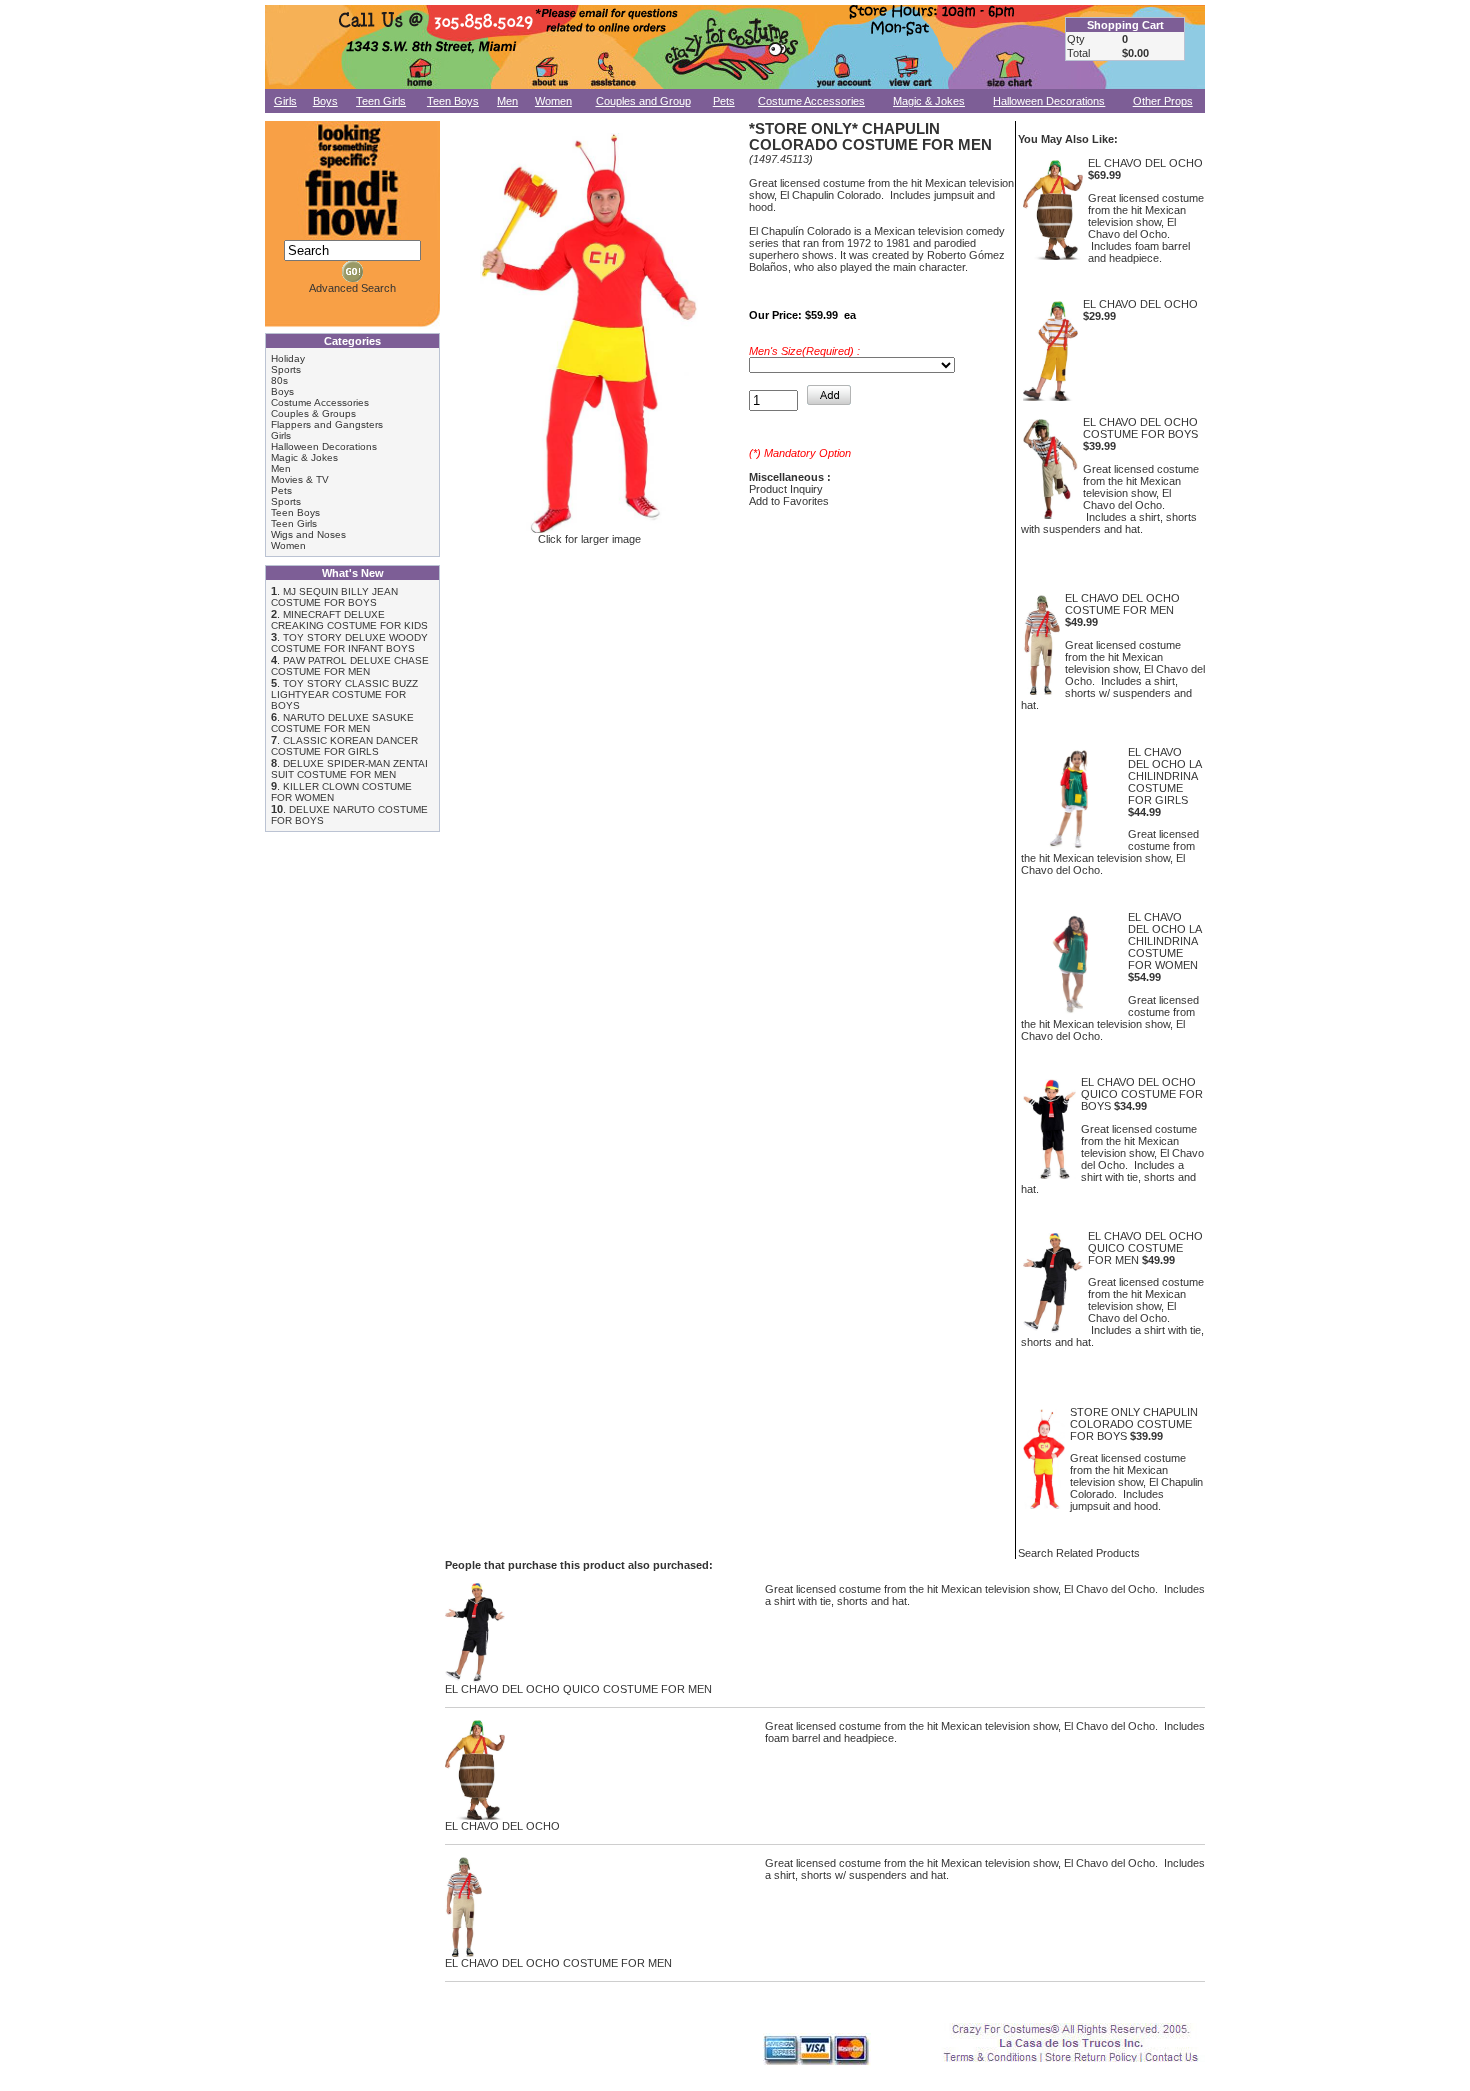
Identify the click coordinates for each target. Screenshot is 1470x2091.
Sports (286, 369)
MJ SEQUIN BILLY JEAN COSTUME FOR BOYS (334, 597)
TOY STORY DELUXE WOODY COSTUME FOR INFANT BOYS (349, 643)
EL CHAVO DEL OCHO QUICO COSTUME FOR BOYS (1142, 1094)
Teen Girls (381, 101)
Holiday (288, 358)
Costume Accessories (811, 101)
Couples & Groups (313, 413)
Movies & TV (300, 479)
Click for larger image (589, 539)
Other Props (1163, 101)
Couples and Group (643, 101)
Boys (325, 101)
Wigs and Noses (308, 534)
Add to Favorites (789, 501)
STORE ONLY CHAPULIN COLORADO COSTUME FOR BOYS (1134, 1424)
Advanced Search (352, 288)
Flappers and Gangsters (327, 424)
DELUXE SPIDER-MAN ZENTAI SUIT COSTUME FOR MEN (349, 769)
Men (507, 101)
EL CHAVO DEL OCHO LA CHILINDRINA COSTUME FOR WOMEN (1164, 941)
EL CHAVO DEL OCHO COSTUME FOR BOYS (1140, 428)
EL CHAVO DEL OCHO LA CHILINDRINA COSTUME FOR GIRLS (1164, 776)
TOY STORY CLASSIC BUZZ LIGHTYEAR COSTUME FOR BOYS (344, 694)
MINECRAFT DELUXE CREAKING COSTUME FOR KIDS (349, 620)
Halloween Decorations (1049, 101)
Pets (724, 101)
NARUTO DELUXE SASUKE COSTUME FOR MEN (342, 723)
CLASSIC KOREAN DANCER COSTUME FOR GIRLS (344, 746)
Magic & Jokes (929, 101)
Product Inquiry (786, 489)
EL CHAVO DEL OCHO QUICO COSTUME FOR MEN (1145, 1248)
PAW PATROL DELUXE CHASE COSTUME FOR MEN (350, 666)
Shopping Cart (1125, 25)
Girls (285, 101)
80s (279, 380)
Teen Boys (453, 101)
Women (553, 101)
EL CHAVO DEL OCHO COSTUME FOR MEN (1122, 604)
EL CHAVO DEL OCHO (1145, 163)
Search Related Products (1079, 1553)
